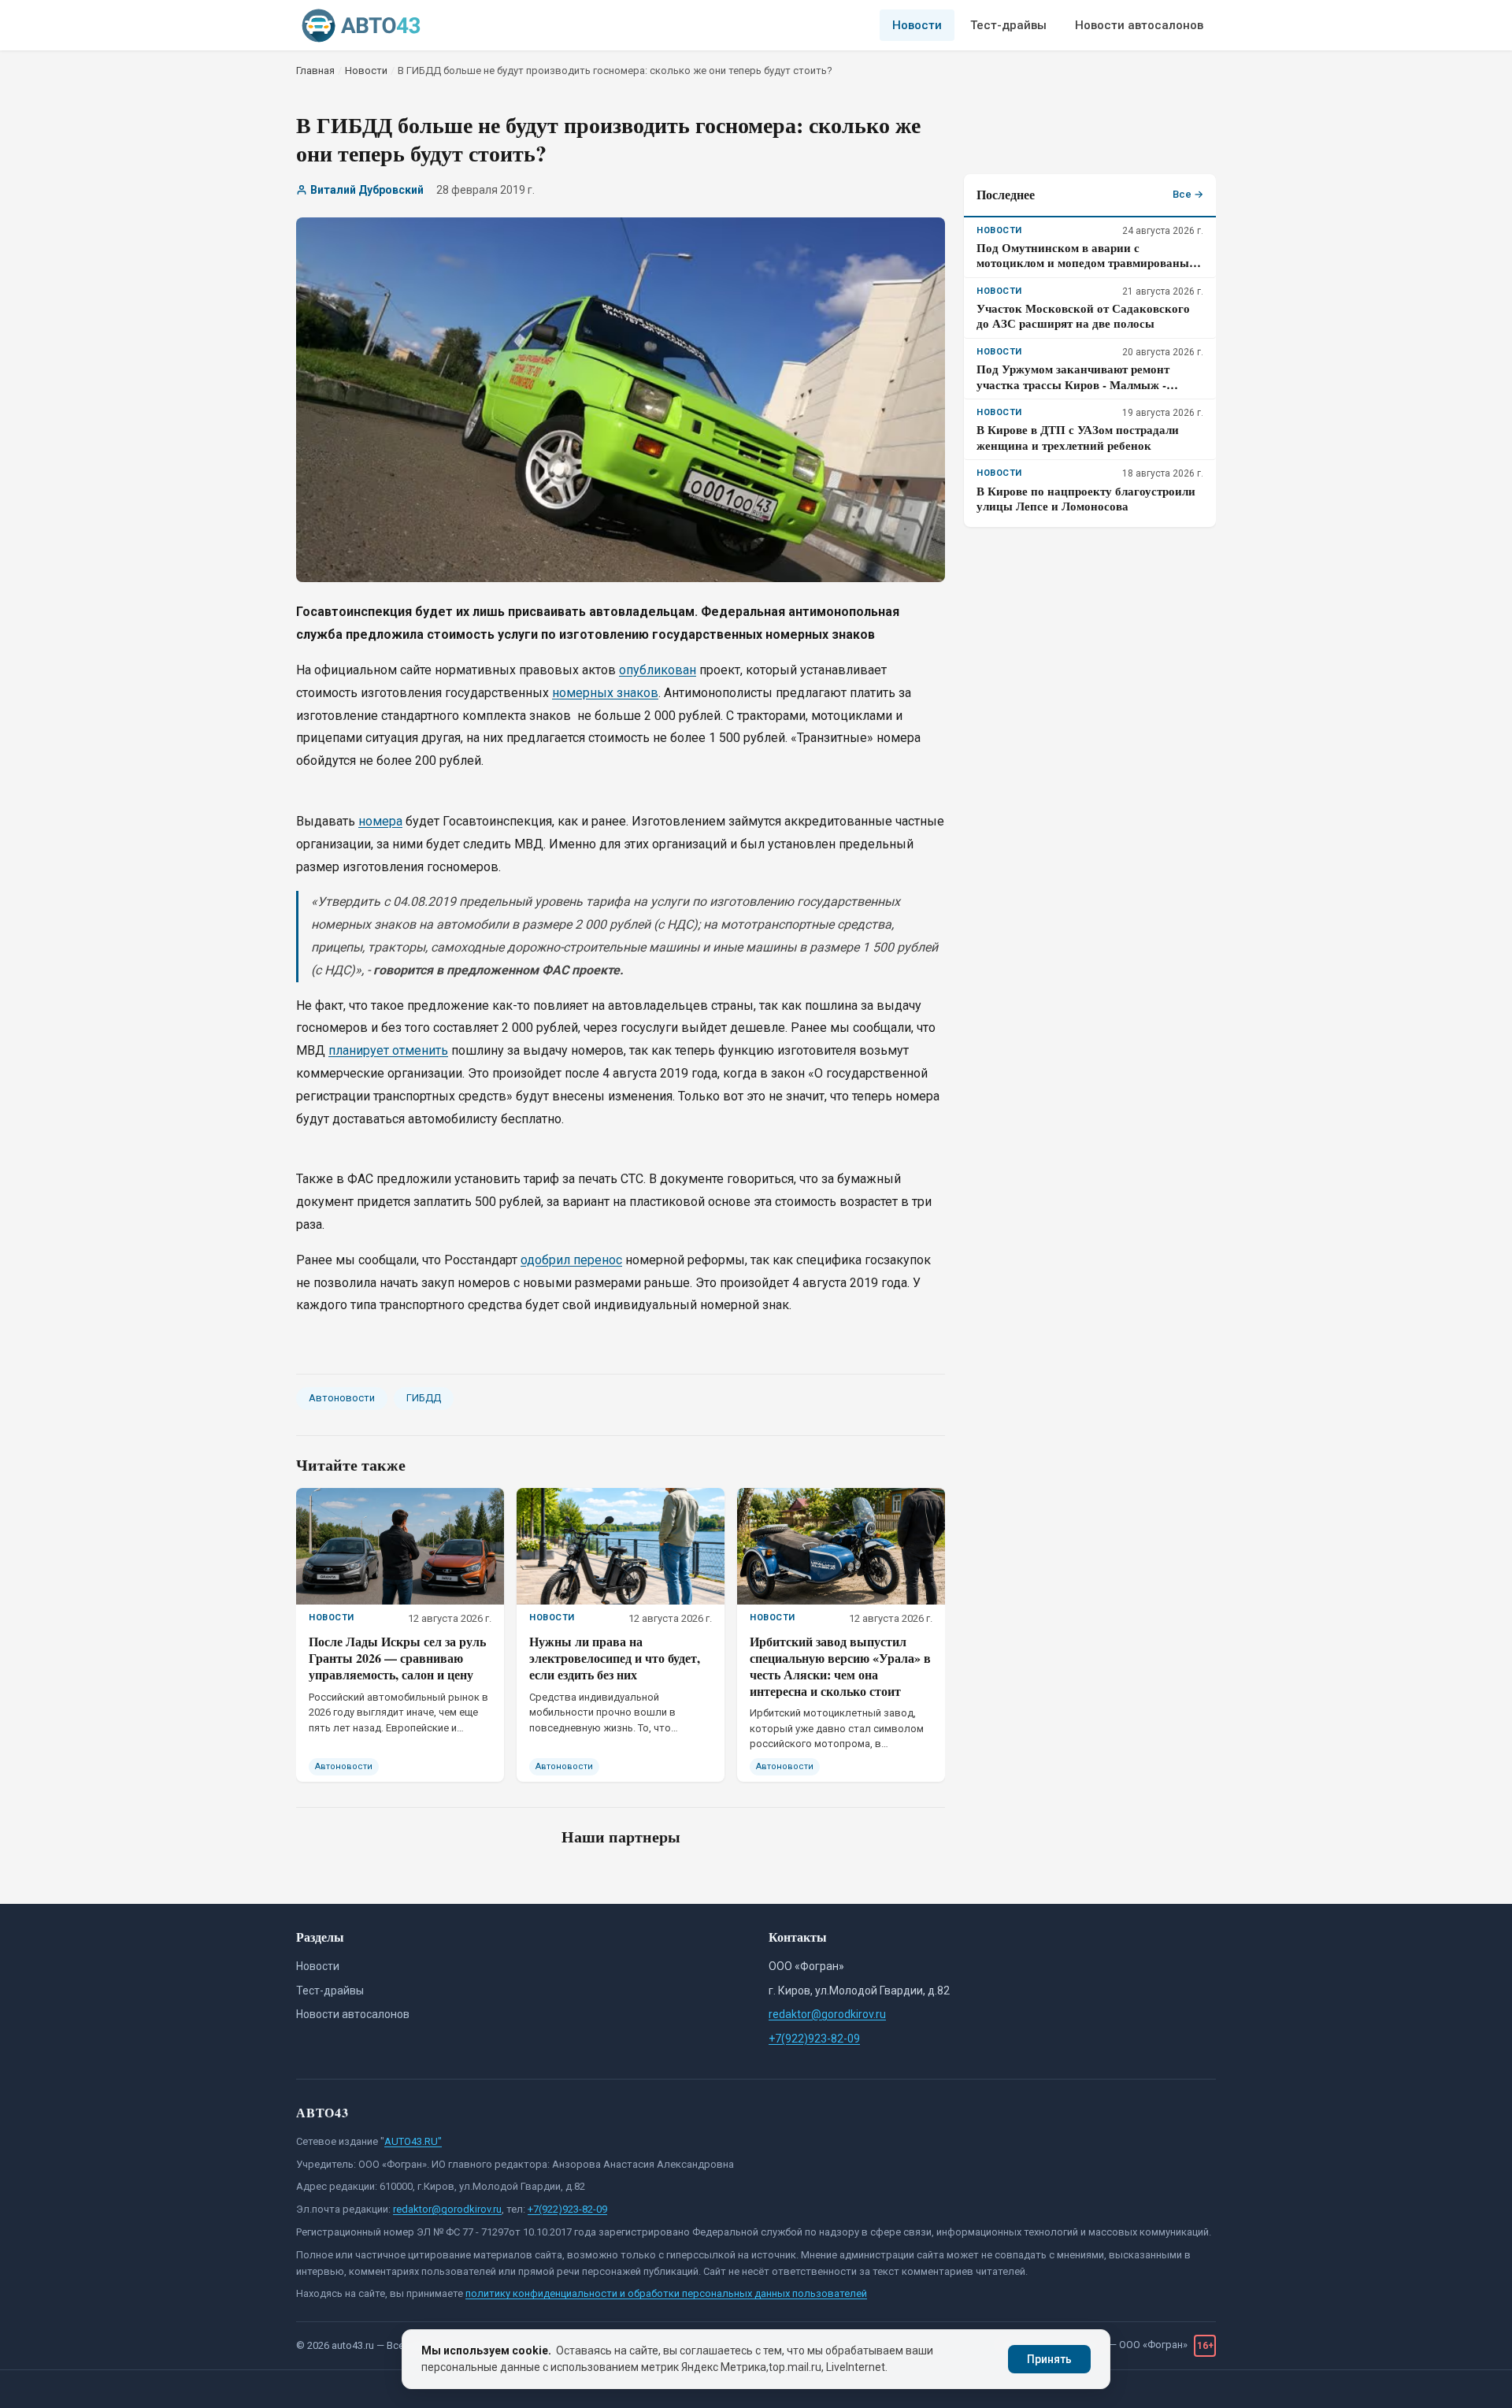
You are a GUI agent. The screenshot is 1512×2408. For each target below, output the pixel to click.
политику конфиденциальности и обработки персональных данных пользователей (666, 2293)
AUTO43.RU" (413, 2141)
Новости (917, 25)
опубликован (658, 670)
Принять (1049, 2359)
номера (380, 821)
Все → (1188, 194)
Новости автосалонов (1139, 25)
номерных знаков (605, 693)
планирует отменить (388, 1050)
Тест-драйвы (1008, 25)
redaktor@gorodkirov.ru (827, 2014)
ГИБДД (424, 1398)
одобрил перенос (571, 1260)
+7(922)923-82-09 (814, 2039)
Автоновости (342, 1398)
